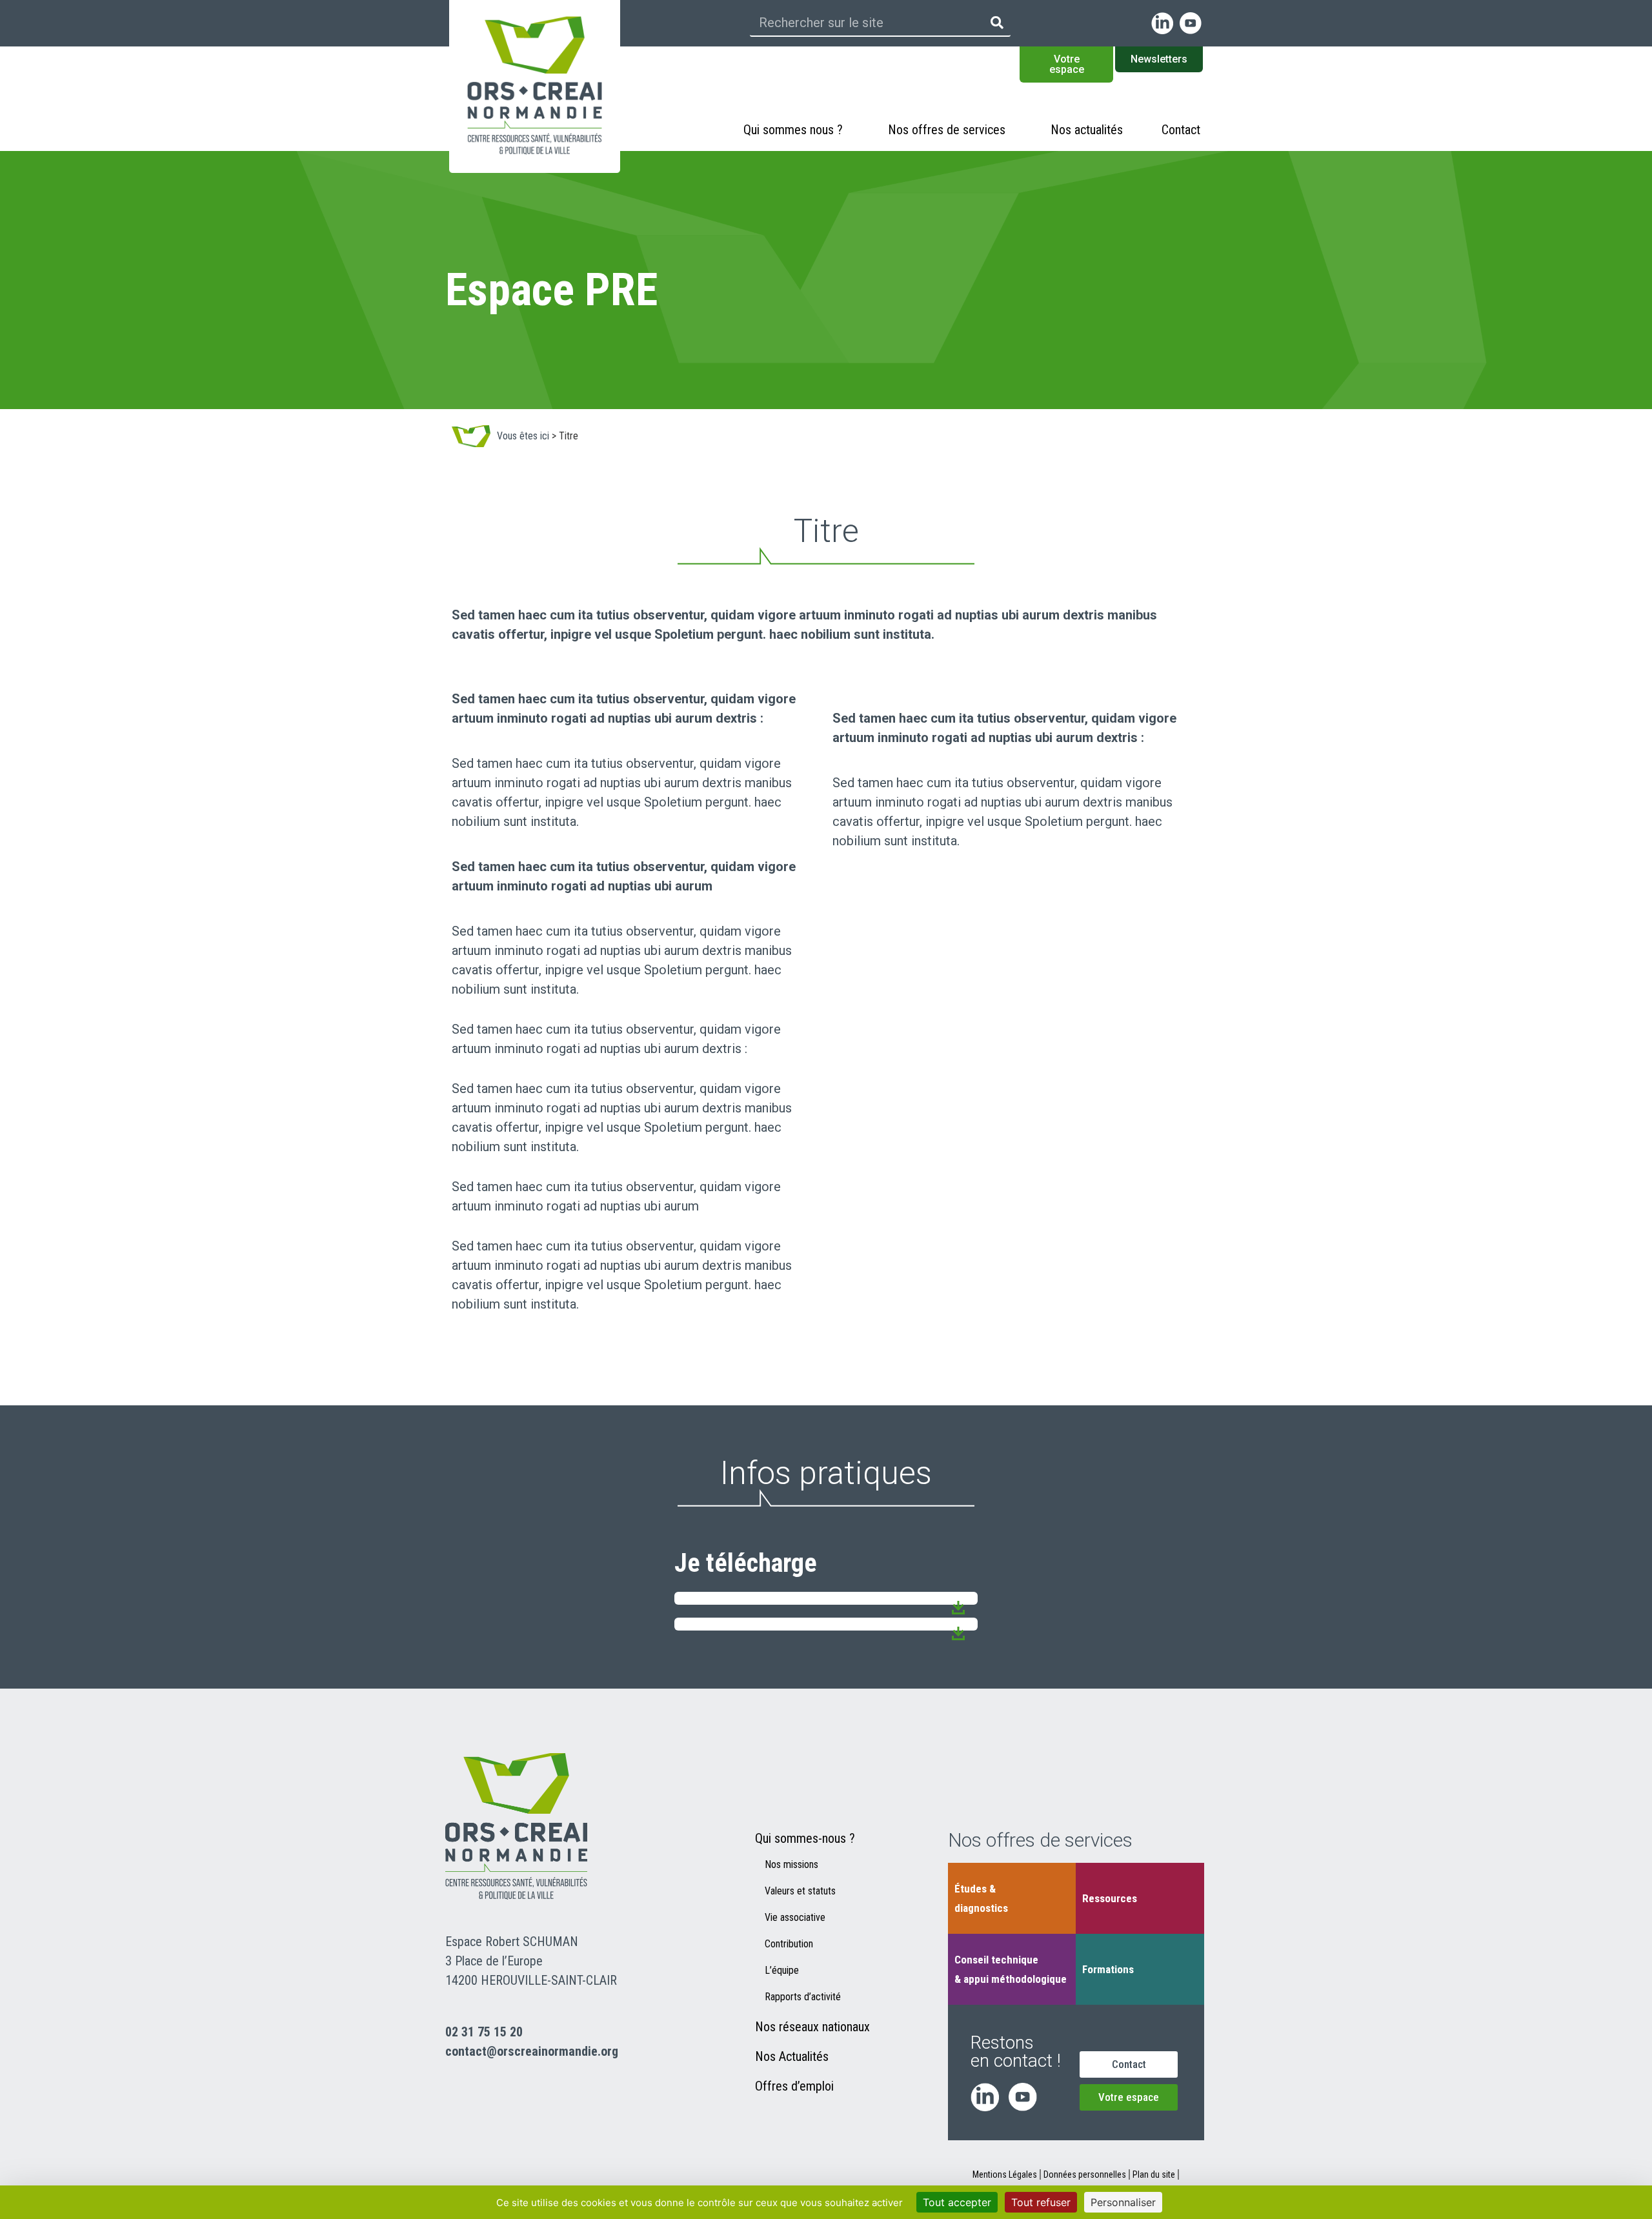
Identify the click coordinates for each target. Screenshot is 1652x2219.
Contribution (789, 1944)
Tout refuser (1041, 2202)
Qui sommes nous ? (793, 130)
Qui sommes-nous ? (805, 1838)
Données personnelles (1085, 2174)
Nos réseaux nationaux (812, 2027)
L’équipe (782, 1970)
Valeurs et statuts (800, 1891)
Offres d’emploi (794, 2086)
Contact (1181, 130)
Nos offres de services (947, 130)
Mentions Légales (1005, 2174)
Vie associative (795, 1917)
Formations (1108, 1969)
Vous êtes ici (523, 436)
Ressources (1110, 1898)
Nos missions (791, 1864)
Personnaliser (1123, 2202)
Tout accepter (957, 2202)
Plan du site (1154, 2174)
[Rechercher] (997, 23)
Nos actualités (1087, 130)
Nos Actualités (792, 2056)
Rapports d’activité (803, 1997)
